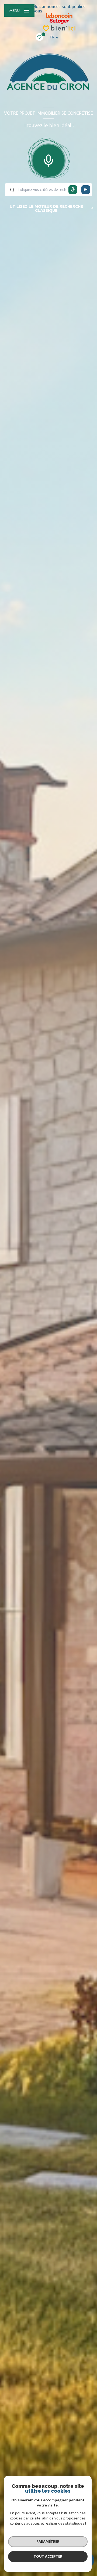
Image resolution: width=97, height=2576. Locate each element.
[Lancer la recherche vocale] (48, 159)
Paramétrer (48, 2541)
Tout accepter (48, 2556)
